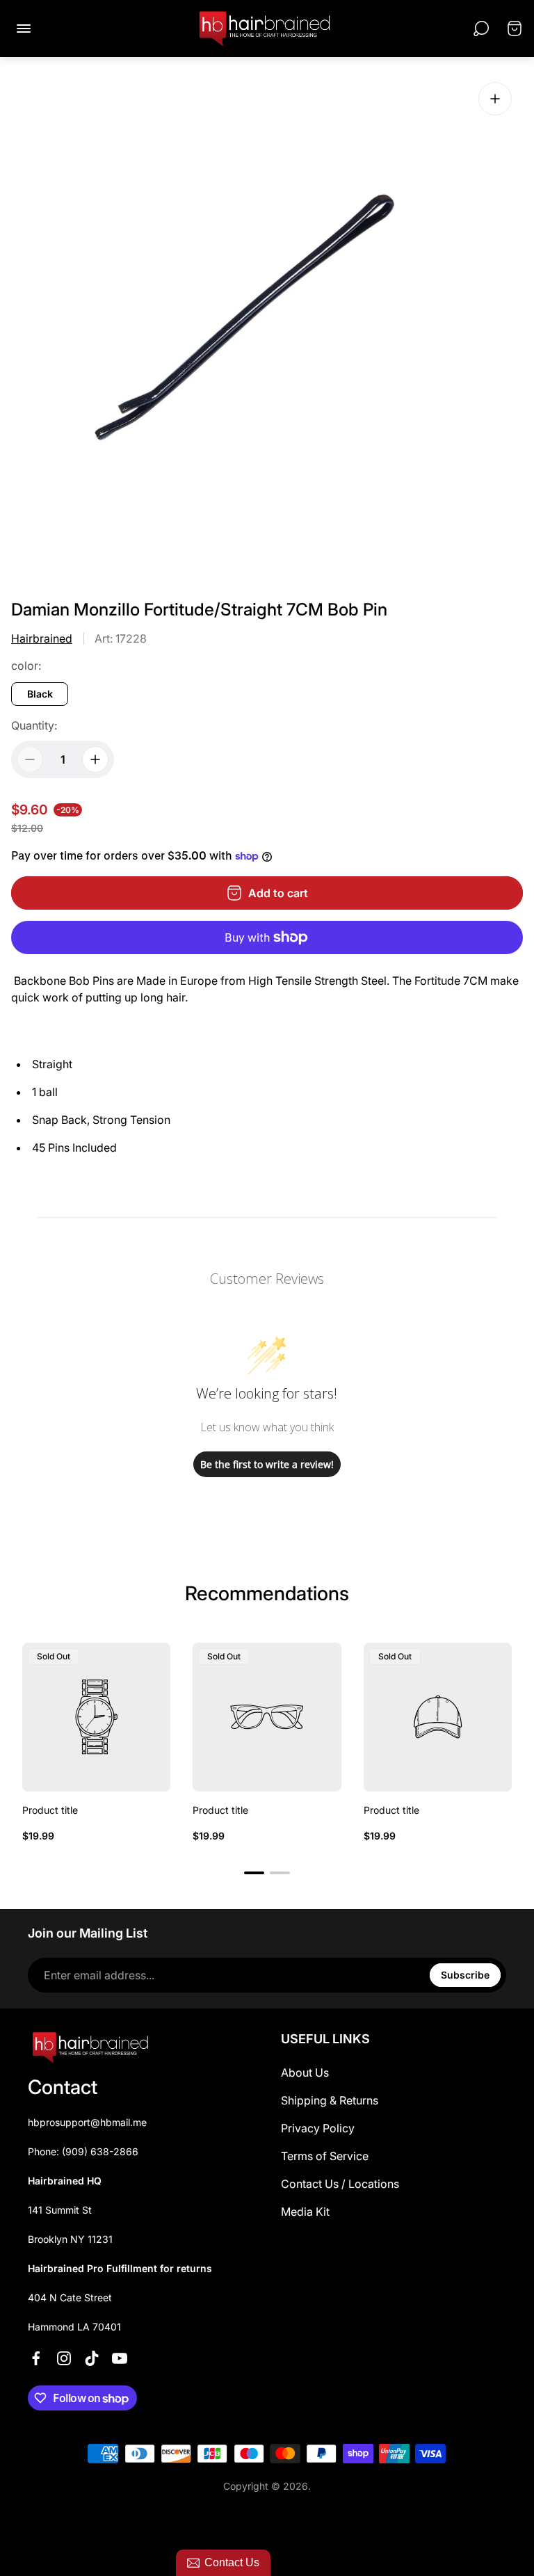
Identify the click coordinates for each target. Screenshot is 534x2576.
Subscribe (465, 1975)
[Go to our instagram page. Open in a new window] (64, 2358)
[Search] (481, 29)
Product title (50, 1810)
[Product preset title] (96, 1717)
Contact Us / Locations (340, 2184)
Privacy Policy (318, 2128)
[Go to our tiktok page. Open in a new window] (92, 2358)
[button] (254, 1873)
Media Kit (305, 2212)
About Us (305, 2072)
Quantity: (34, 725)
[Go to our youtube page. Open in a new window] (120, 2358)
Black (40, 694)
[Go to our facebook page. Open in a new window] (36, 2358)
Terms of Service (325, 2156)
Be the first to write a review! (267, 1464)
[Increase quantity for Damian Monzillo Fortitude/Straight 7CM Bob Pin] (95, 759)
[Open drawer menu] (24, 29)
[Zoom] (495, 99)
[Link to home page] (90, 2047)
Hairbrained (42, 638)
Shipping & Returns (330, 2100)
